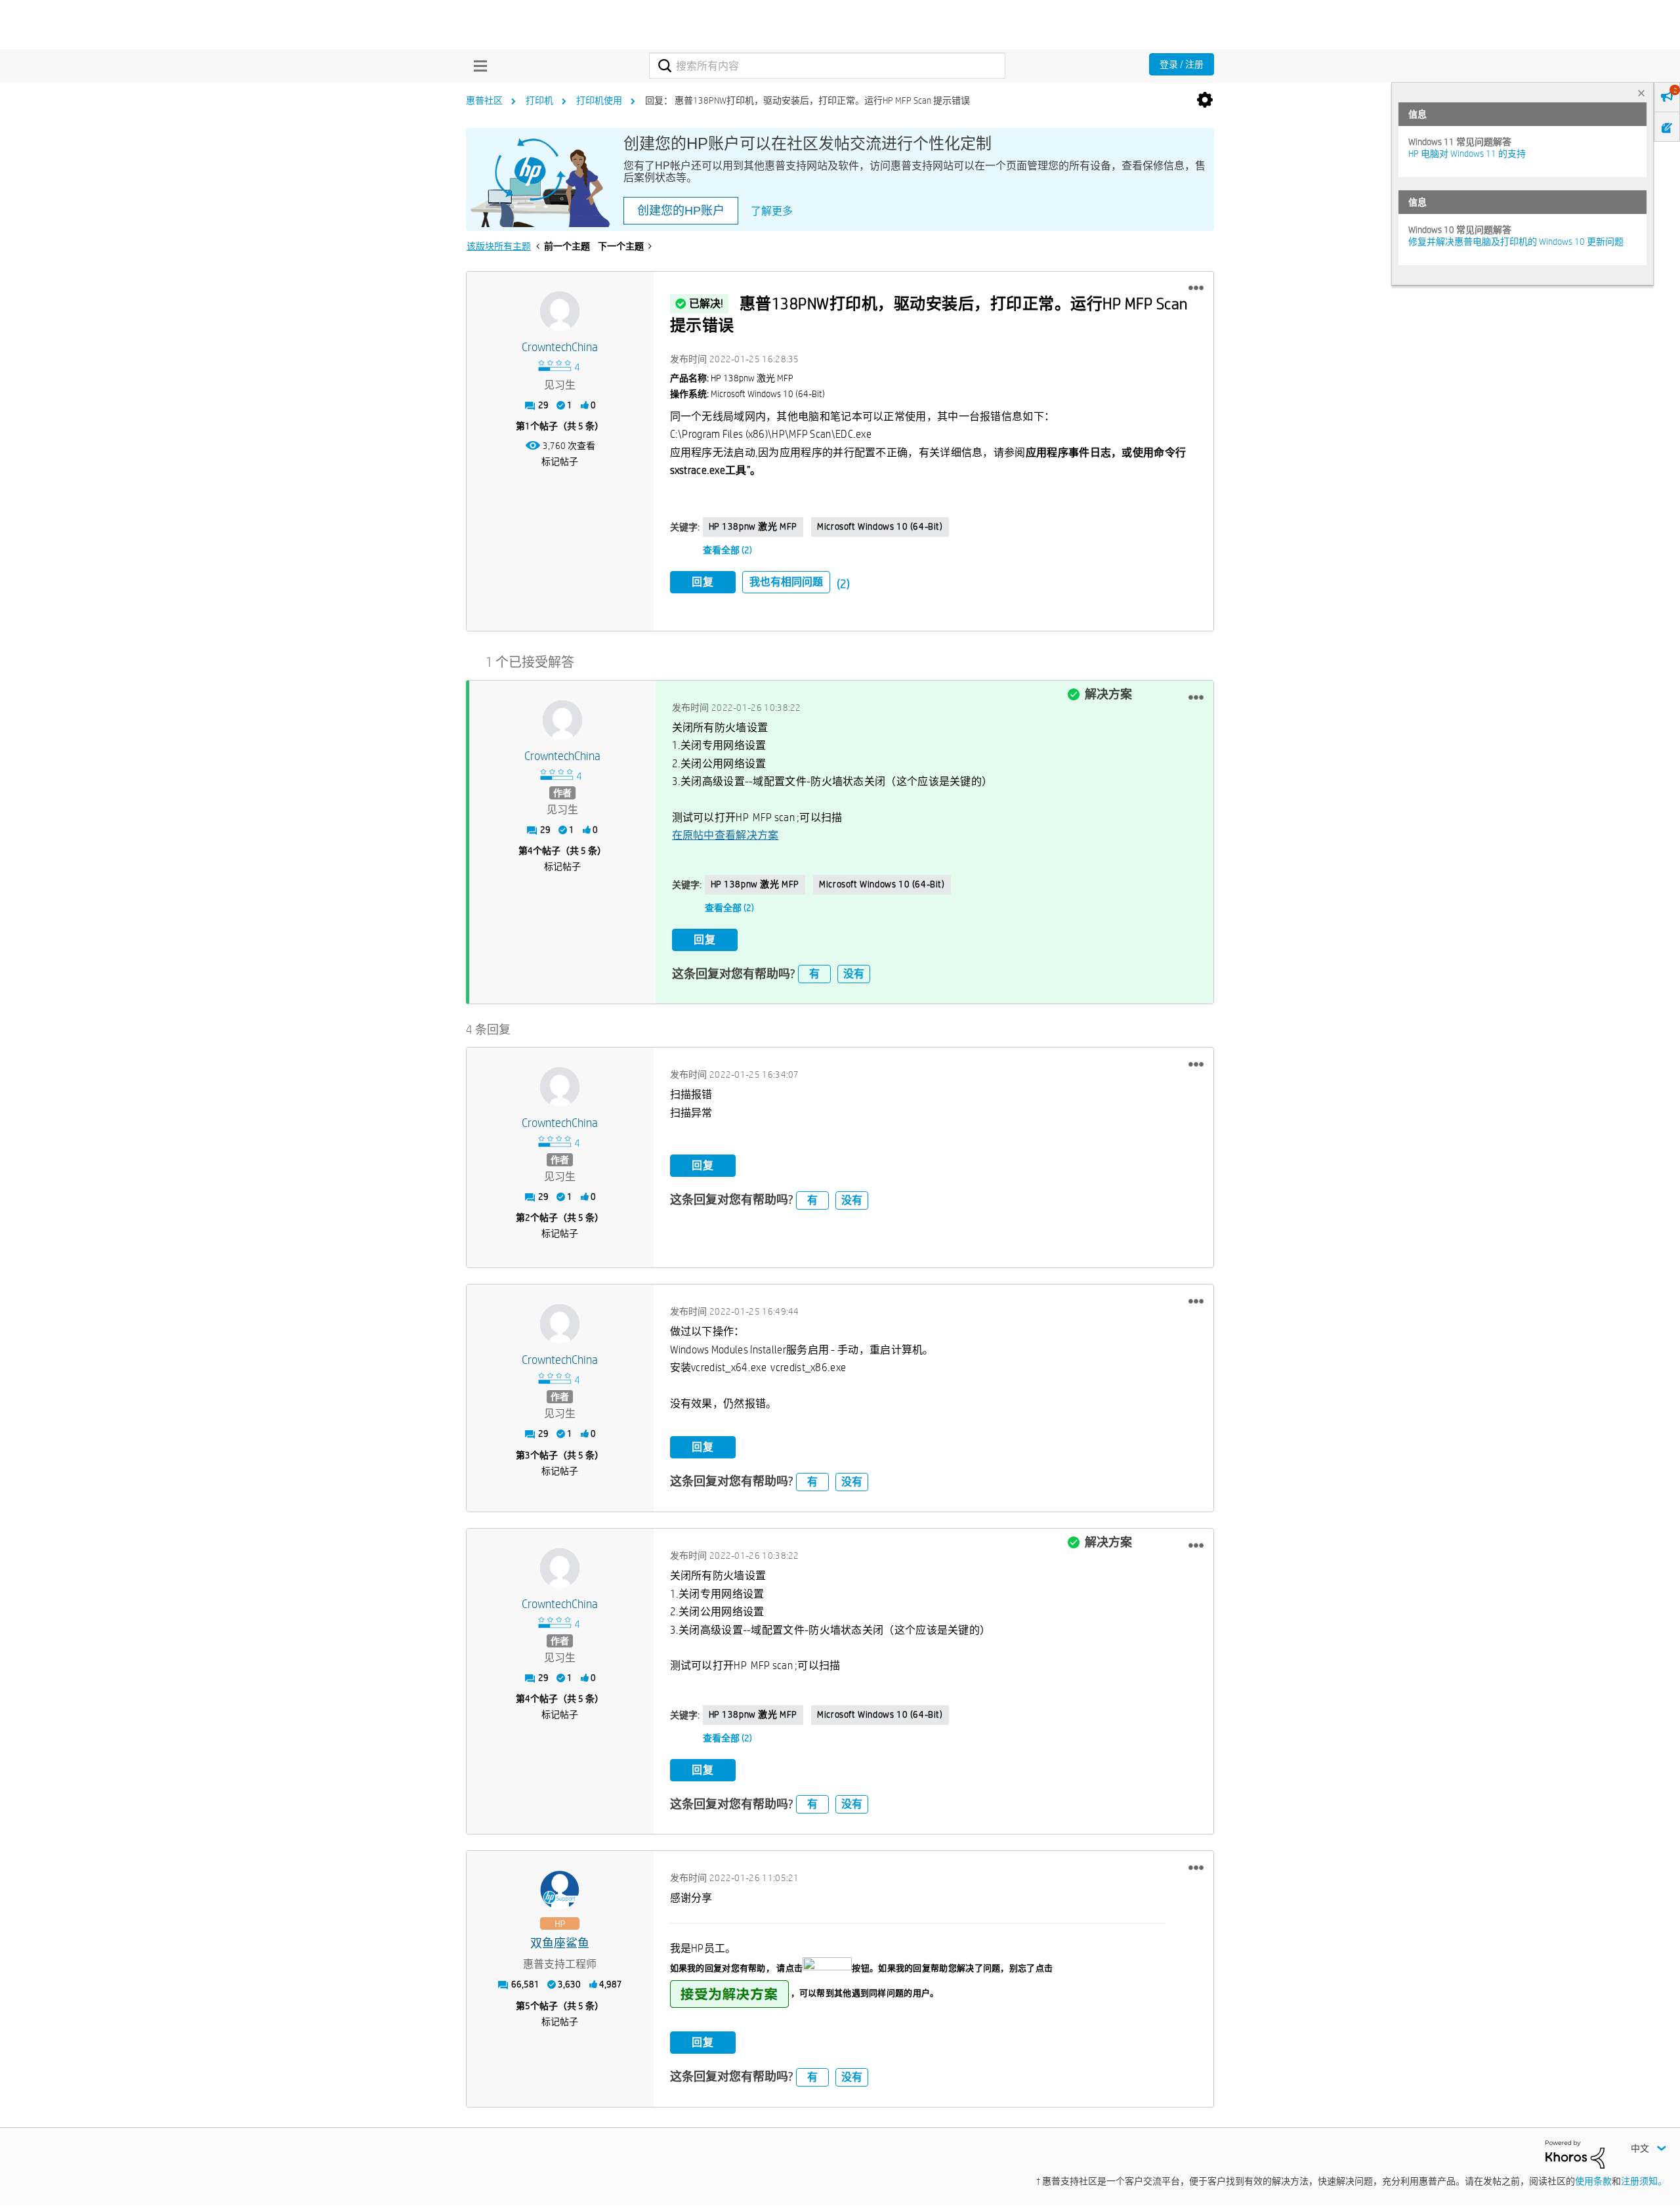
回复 (703, 582)
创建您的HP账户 (681, 211)
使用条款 (1593, 2181)
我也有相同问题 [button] (786, 582)
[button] (1196, 288)
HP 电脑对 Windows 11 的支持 (1467, 154)
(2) (843, 584)
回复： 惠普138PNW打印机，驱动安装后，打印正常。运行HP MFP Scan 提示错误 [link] (808, 100)
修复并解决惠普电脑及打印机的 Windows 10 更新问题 (1516, 242)
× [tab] (1641, 93)
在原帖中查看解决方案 (725, 835)
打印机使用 (599, 100)
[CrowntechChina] (560, 311)
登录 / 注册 (1182, 64)
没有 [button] (854, 974)
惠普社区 (484, 100)
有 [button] (814, 974)
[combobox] (827, 66)
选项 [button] (1205, 100)
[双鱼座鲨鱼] (560, 1890)
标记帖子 (560, 461)
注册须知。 (1644, 2181)
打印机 (539, 100)
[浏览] (477, 66)
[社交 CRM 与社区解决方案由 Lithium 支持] (1575, 2153)
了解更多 (772, 211)
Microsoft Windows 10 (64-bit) (880, 526)
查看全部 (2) (727, 550)
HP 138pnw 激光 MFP (753, 526)
